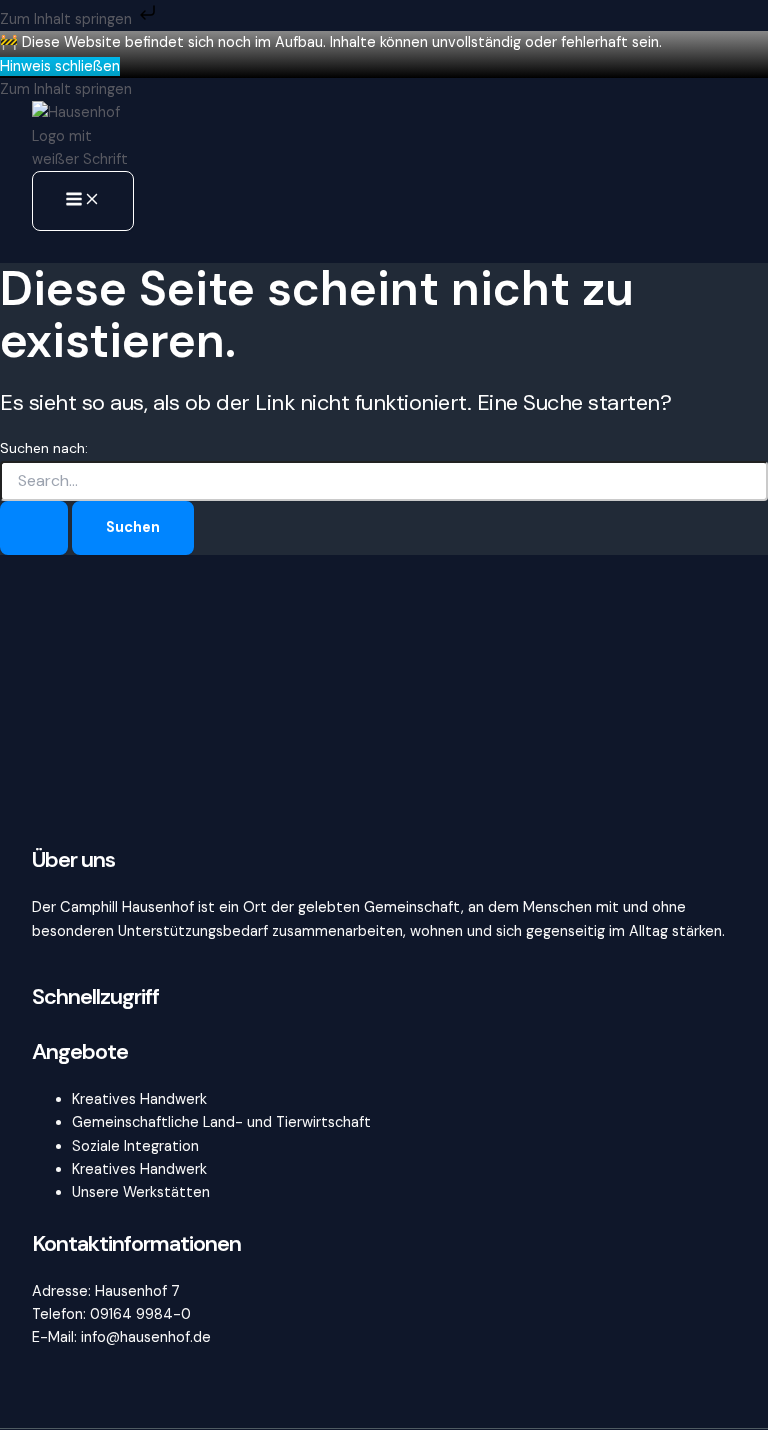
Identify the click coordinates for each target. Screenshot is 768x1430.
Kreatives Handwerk (139, 1099)
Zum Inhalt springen (68, 19)
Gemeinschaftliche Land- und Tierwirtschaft (221, 1122)
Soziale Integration (135, 1146)
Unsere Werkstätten (141, 1192)
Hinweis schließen (60, 66)
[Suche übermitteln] (34, 528)
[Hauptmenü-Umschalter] (83, 201)
